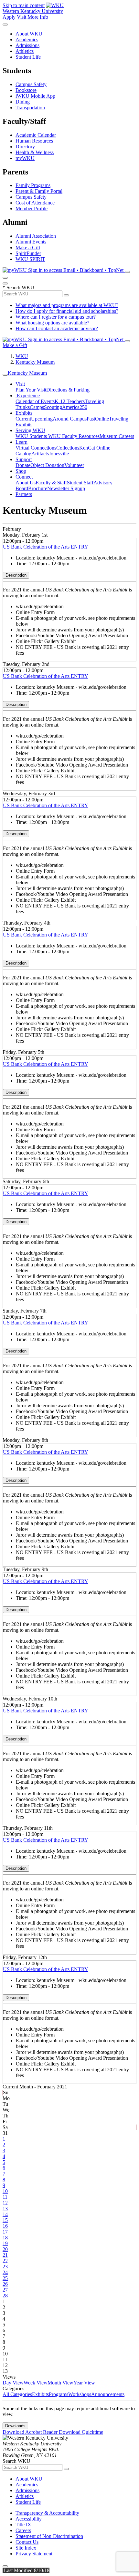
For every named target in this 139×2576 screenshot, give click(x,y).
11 (5, 2197)
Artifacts (40, 454)
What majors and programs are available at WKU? (67, 305)
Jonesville (59, 454)
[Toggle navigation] (5, 375)
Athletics (25, 51)
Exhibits (24, 413)
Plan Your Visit (31, 390)
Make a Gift (28, 248)
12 (5, 2203)
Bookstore (26, 90)
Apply (9, 17)
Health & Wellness (35, 152)
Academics (27, 40)
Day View (13, 2383)
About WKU (29, 34)
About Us (26, 483)
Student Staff (80, 483)
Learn (21, 442)
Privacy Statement (34, 2554)
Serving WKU (30, 430)
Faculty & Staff (51, 483)
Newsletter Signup (66, 488)
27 (5, 2290)
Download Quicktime (81, 2432)
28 (5, 2296)
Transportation (30, 108)
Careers (23, 2530)
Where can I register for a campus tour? (56, 317)
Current (23, 419)
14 (5, 2214)
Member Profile (32, 208)
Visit (21, 17)
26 (5, 2284)
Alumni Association (36, 236)
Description (16, 575)
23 (5, 2267)
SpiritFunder (28, 253)
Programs (59, 2394)
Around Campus (70, 419)
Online (102, 419)
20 (5, 2249)
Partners (24, 494)
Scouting (53, 407)
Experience (28, 396)
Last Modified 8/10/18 (26, 2570)
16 (5, 2226)
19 (5, 2243)
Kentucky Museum (35, 362)
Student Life (28, 57)
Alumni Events (31, 242)
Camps (37, 407)
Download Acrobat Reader (31, 2432)
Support (24, 459)
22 (5, 2261)
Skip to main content (24, 5)
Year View (84, 2383)
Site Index (26, 2548)
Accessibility (29, 2519)
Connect (24, 477)
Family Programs (33, 185)
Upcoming (42, 419)
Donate (23, 465)
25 (5, 2278)
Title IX (23, 2525)
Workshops (80, 2394)
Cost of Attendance (35, 203)
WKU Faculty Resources (74, 436)
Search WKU (18, 287)
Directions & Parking (68, 390)
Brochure (38, 488)
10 (5, 2191)
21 (5, 2255)
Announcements (108, 2394)
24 (5, 2272)
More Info (38, 17)
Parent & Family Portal (39, 191)
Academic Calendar (36, 135)
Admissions (27, 45)
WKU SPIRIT (30, 259)
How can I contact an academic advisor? (57, 328)
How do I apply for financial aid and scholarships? (67, 311)
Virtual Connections (36, 448)
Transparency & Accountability (47, 2513)
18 (5, 2238)
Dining (23, 102)
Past (91, 419)
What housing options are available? (52, 323)
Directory (25, 147)
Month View (60, 2383)
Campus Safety (31, 84)
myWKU (25, 158)
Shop (21, 471)
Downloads (15, 2426)
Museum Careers (117, 436)
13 (5, 2209)
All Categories (17, 2394)
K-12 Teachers (70, 401)
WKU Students (32, 436)
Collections (68, 448)
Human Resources (34, 141)
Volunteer (74, 465)
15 (5, 2220)
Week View (36, 2383)
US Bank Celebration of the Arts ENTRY (46, 547)
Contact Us (27, 2542)
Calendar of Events (35, 401)
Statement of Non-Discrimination (49, 2536)
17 (5, 2232)
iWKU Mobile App (35, 96)
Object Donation (47, 465)
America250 (75, 407)
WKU (22, 356)
